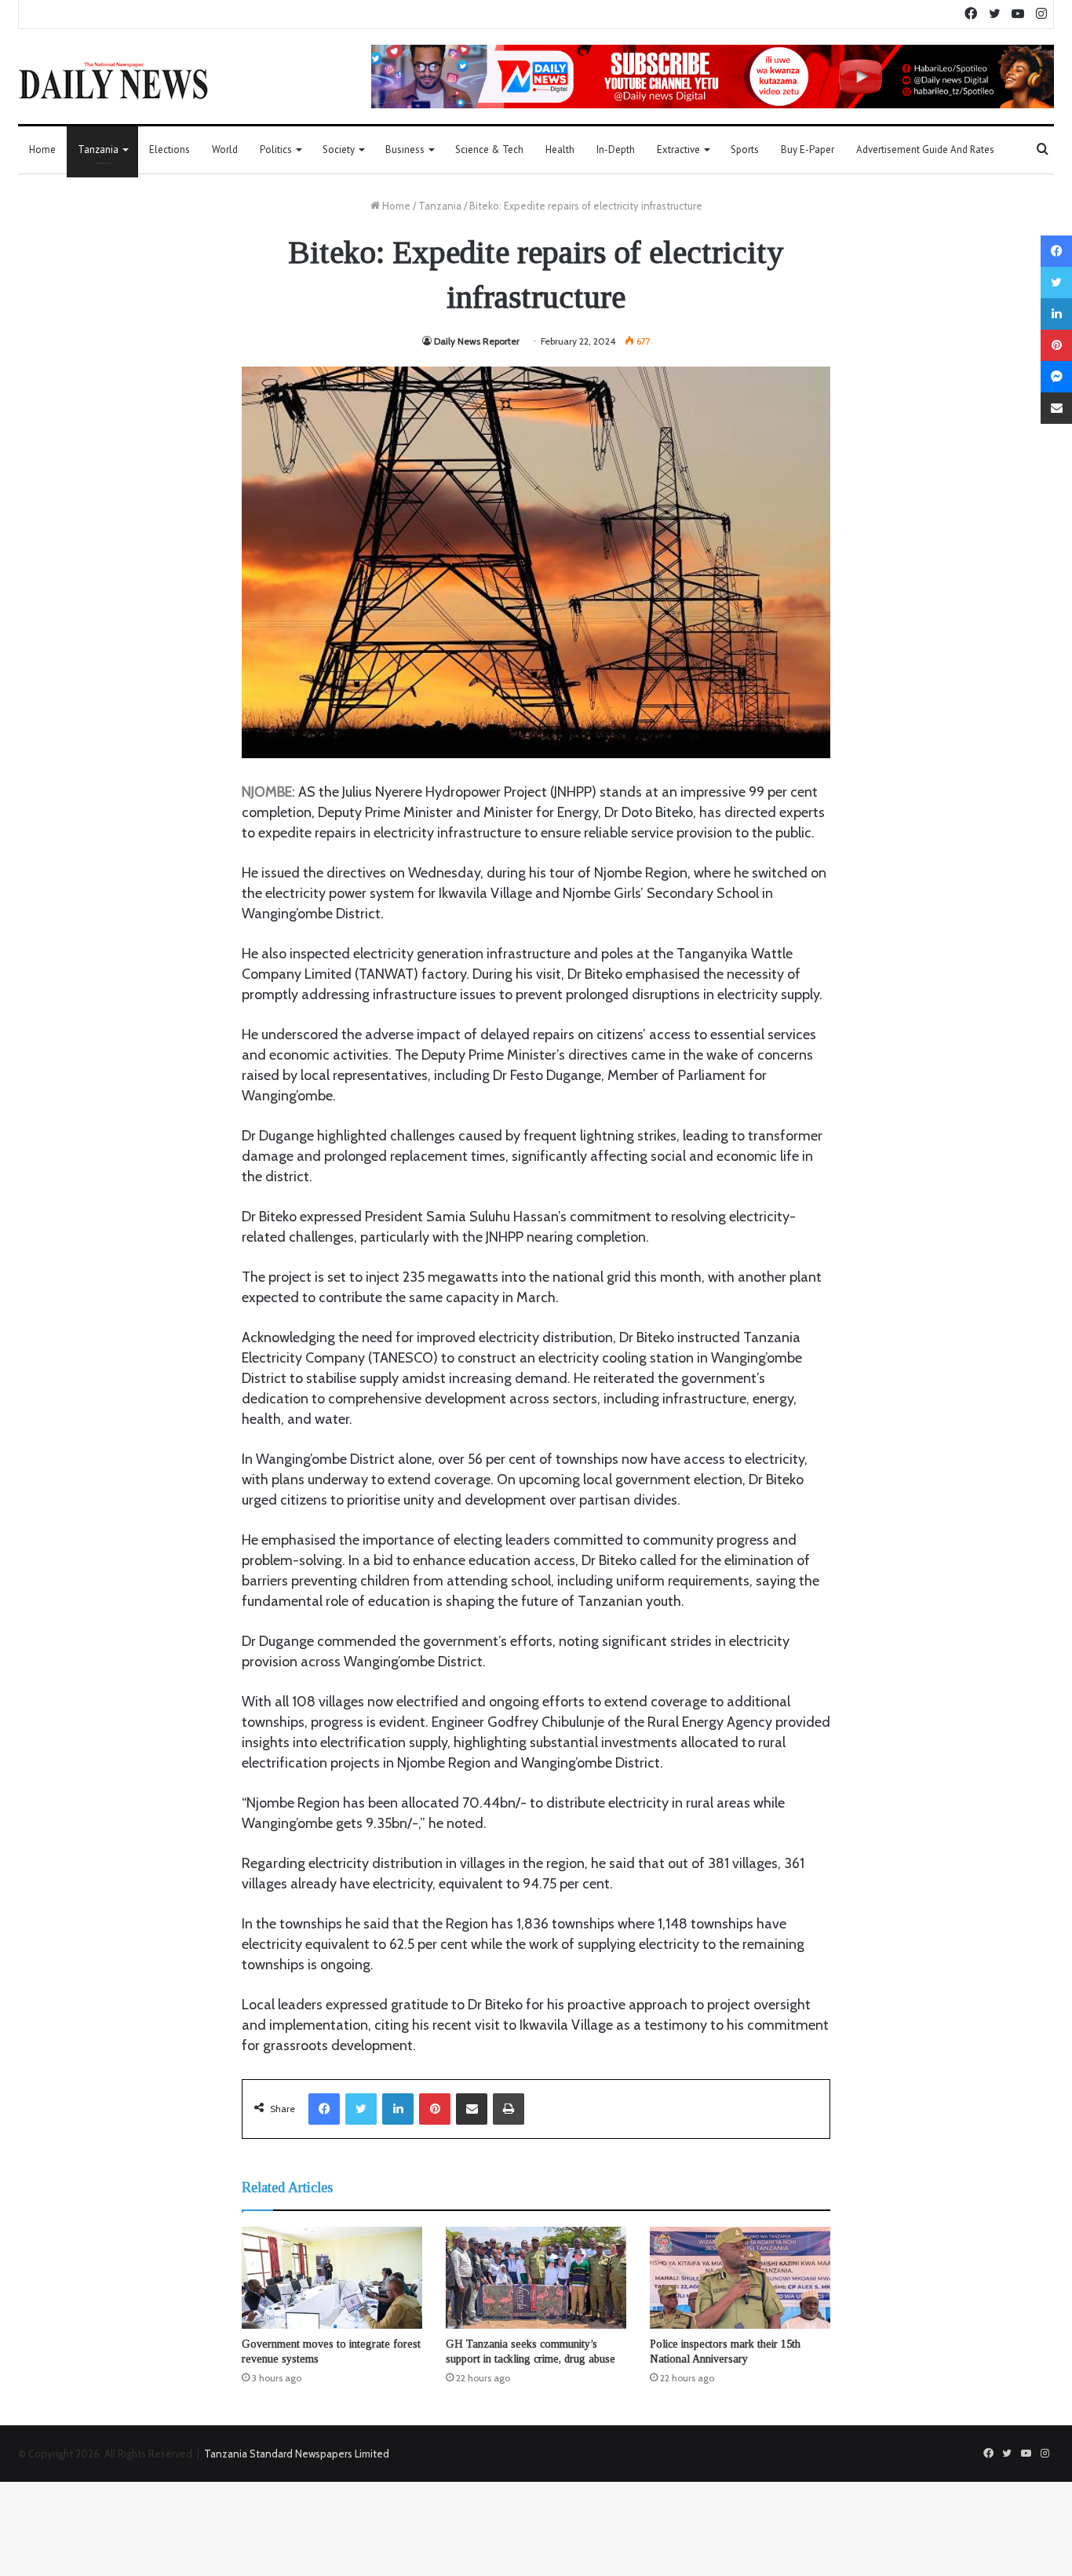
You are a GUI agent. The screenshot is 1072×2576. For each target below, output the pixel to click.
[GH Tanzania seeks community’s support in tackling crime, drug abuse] (536, 2278)
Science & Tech (489, 150)
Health (560, 150)
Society (339, 150)
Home (42, 150)
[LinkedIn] (398, 2109)
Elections (170, 150)
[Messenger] (1056, 377)
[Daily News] (113, 80)
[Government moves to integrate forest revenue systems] (332, 2278)
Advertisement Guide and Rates (925, 150)
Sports (745, 150)
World (225, 150)
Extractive (678, 150)
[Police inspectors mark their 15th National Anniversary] (740, 2278)
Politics (276, 150)
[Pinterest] (435, 2109)
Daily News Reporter (477, 341)
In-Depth (616, 150)
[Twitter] (361, 2109)
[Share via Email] (472, 2109)
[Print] (509, 2109)
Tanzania (98, 150)
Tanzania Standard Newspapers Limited (297, 2454)
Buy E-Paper (808, 150)
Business (405, 150)
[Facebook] (324, 2109)
